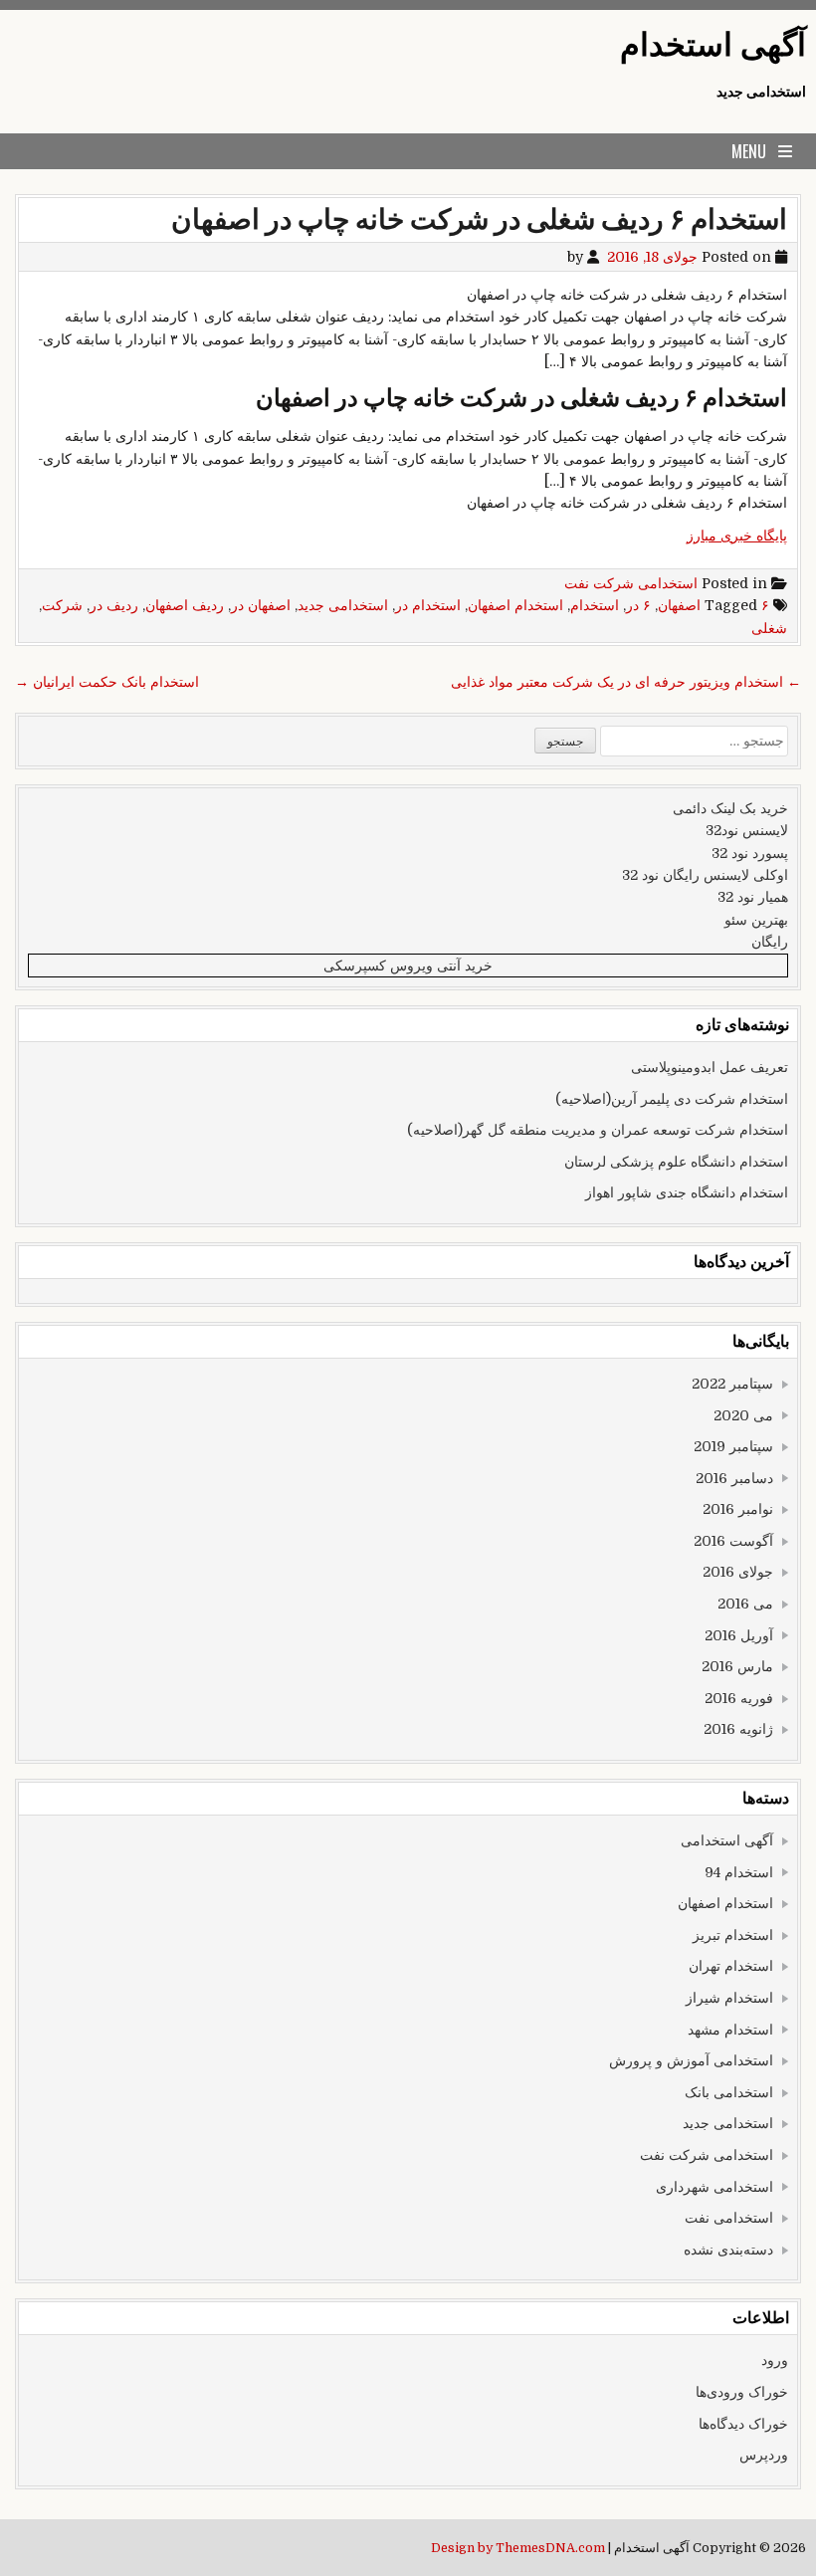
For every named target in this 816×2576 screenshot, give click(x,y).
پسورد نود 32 (750, 853)
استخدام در (428, 605)
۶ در (638, 605)
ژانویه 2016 (738, 1729)
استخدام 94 (739, 1872)
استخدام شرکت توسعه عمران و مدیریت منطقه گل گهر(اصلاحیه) (598, 1130)
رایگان (770, 942)
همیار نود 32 (753, 897)
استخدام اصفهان (515, 605)
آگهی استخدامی (727, 1840)
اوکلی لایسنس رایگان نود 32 (705, 875)
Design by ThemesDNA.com (518, 2548)
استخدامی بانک (729, 2092)
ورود (775, 2360)
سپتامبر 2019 (733, 1446)
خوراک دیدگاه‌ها (743, 2424)
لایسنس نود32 (747, 830)
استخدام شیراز (729, 1998)
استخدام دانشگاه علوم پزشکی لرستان (676, 1162)
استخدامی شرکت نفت (631, 583)
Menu (749, 151)
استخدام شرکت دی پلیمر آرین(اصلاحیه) (672, 1099)
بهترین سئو (756, 920)
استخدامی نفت (729, 2218)
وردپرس (764, 2455)
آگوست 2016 (733, 1541)
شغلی (769, 628)
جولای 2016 (738, 1572)
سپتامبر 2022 (732, 1384)
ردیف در (114, 605)
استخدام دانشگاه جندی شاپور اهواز (687, 1192)
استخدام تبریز (733, 1935)
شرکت (62, 605)
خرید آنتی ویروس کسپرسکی (408, 966)
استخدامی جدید (343, 605)
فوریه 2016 (739, 1698)
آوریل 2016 (739, 1635)
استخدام (595, 605)
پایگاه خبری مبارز (737, 536)
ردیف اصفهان (185, 605)
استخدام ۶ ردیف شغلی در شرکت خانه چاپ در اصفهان (479, 220)
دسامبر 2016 (734, 1478)
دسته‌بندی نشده (728, 2250)
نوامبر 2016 (738, 1509)
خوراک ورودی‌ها (742, 2392)
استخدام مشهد (730, 2030)
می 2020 (743, 1415)
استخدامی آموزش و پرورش (691, 2060)
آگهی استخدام (713, 45)
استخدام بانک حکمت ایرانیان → (107, 682)
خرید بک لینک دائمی (730, 808)
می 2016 (745, 1604)
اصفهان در (261, 605)
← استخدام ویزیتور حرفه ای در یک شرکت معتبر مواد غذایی (626, 682)
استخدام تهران (731, 1966)
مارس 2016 (737, 1666)
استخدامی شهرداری (714, 2187)
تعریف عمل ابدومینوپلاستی (710, 1067)
